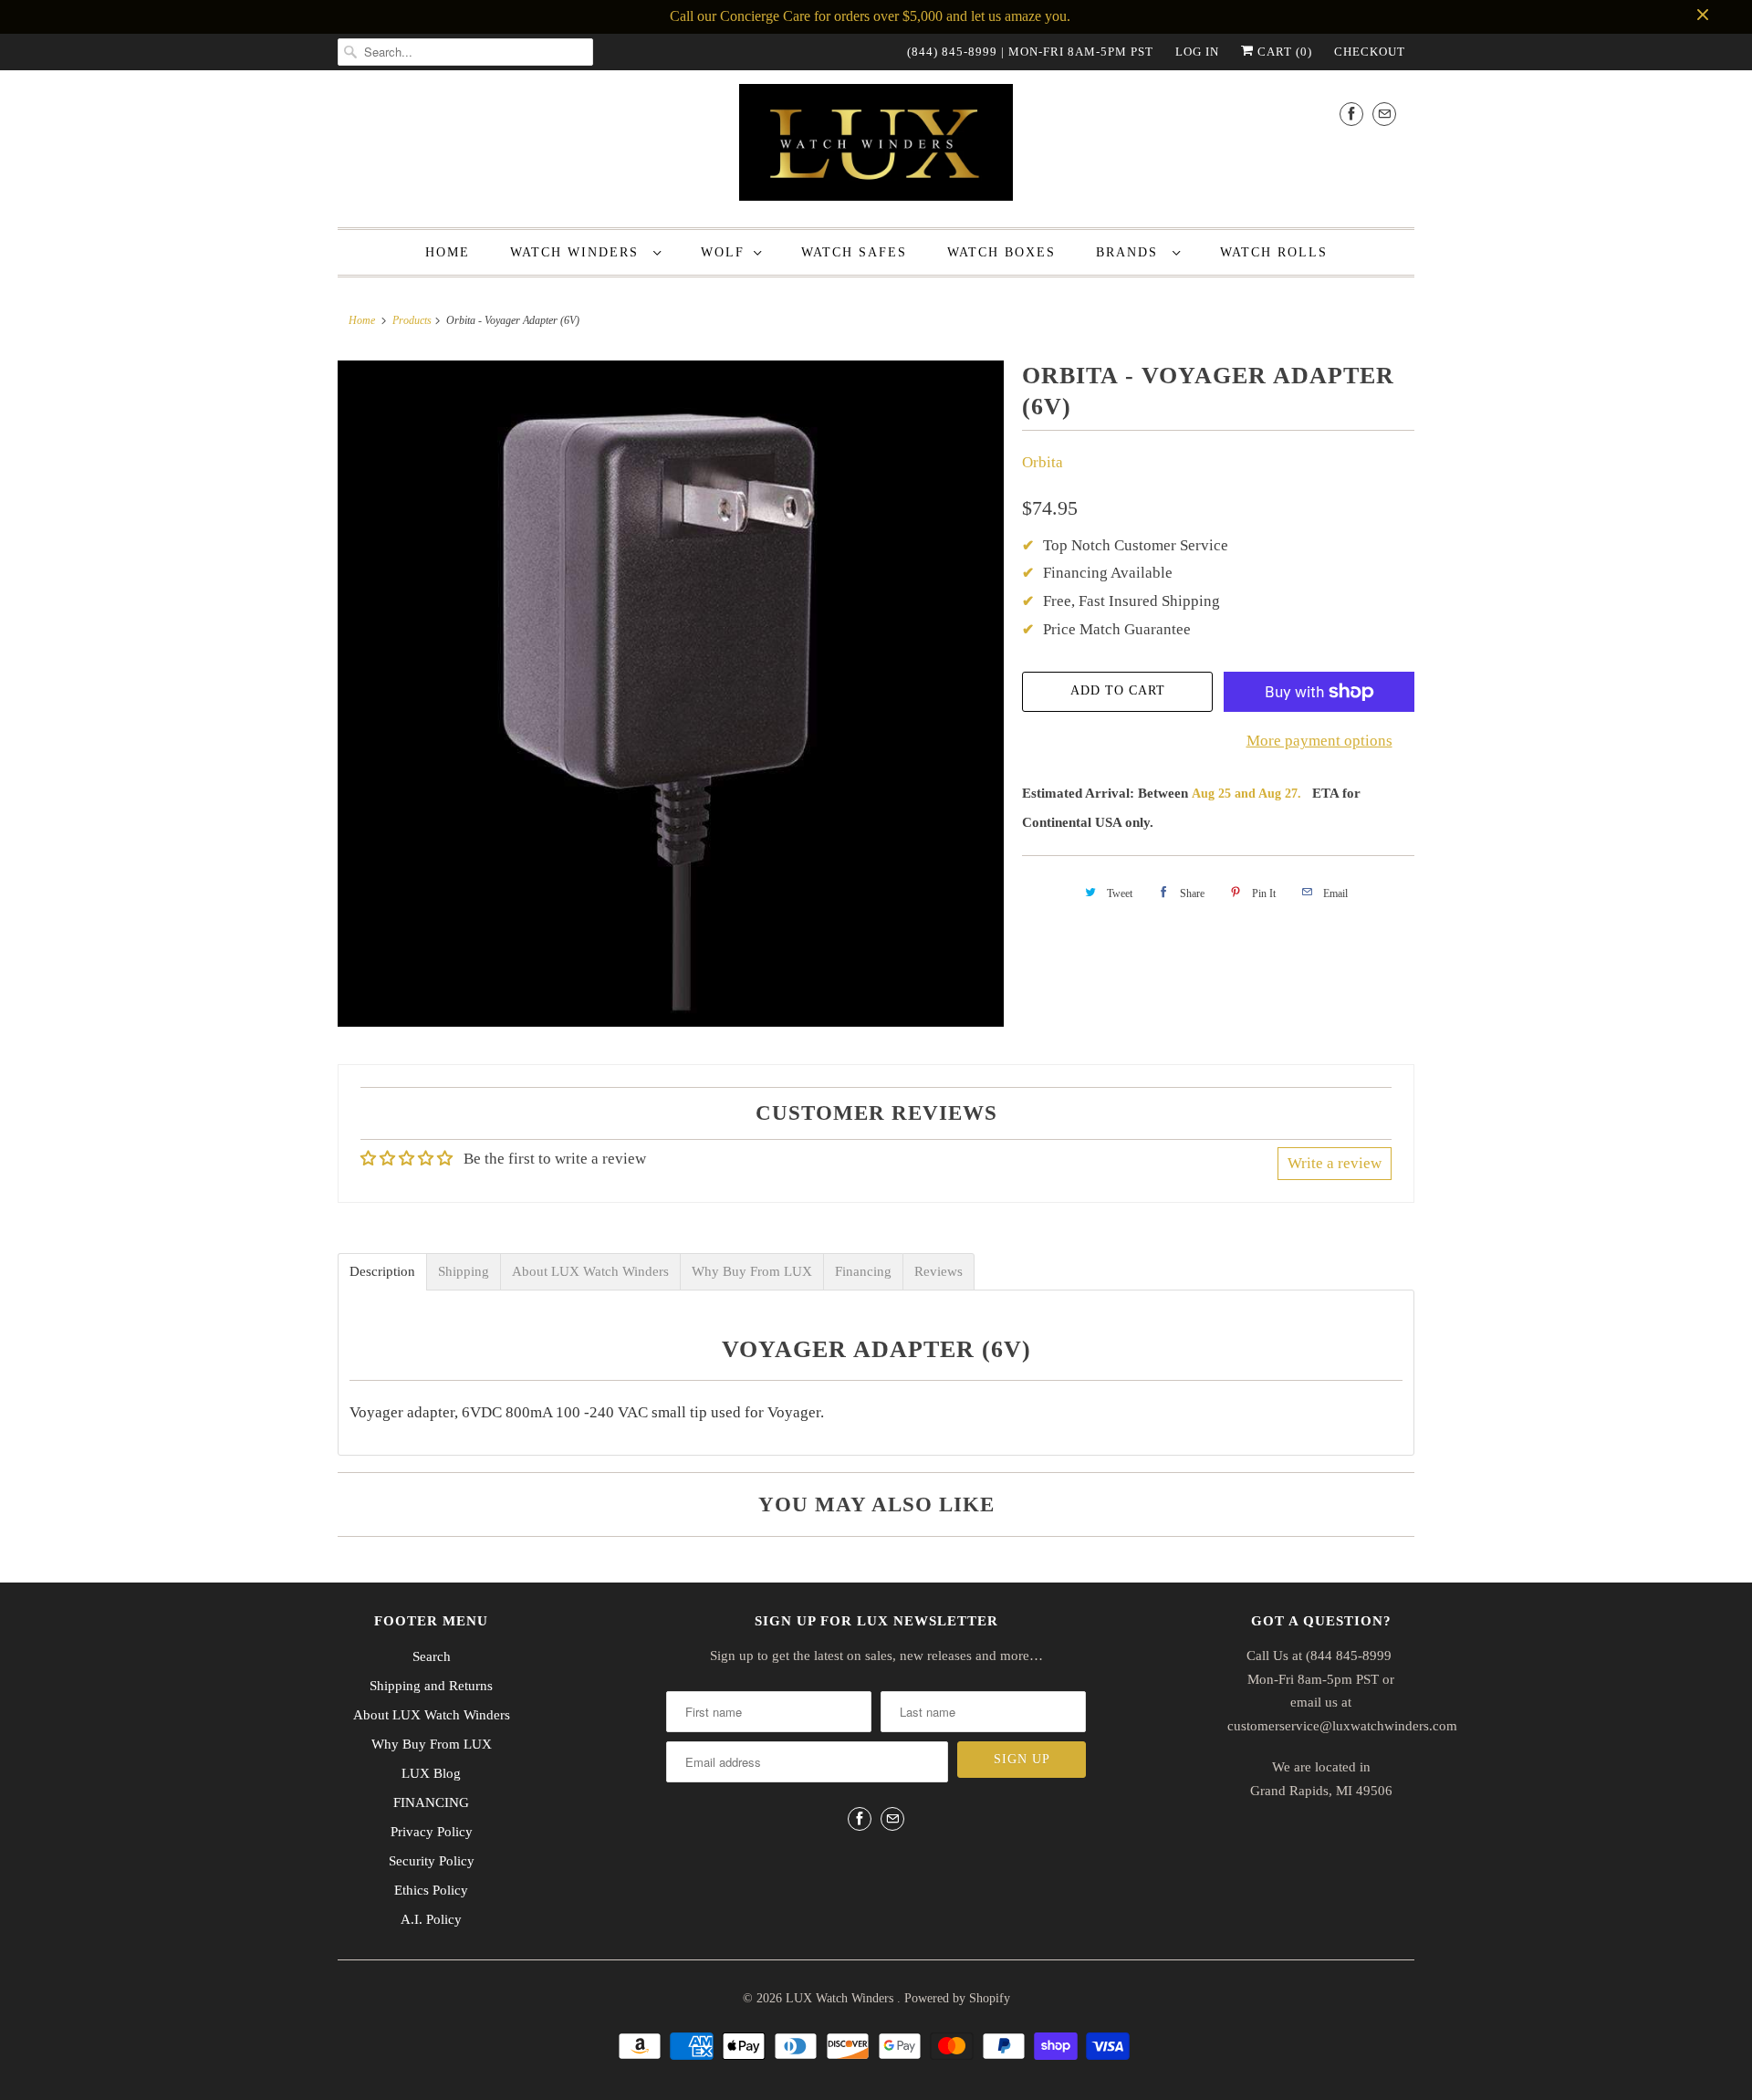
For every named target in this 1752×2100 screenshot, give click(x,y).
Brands (1130, 252)
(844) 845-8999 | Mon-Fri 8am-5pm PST (1030, 52)
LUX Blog (431, 1773)
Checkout (1370, 52)
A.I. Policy (431, 1919)
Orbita (1043, 462)
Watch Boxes (1001, 252)
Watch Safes (854, 252)
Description (382, 1272)
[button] (1751, 2089)
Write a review (1335, 1163)
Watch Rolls (1274, 252)
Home (448, 252)
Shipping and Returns (431, 1686)
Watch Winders (577, 252)
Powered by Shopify (957, 1998)
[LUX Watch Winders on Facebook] (1351, 114)
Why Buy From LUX (752, 1272)
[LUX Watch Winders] (876, 146)
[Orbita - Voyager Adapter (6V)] (671, 694)
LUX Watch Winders (841, 1998)
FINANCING (431, 1802)
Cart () (1283, 52)
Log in (1197, 52)
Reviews (939, 1272)
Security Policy (432, 1861)
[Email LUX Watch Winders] (1384, 114)
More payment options (1319, 741)
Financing (863, 1272)
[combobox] (465, 52)
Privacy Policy (432, 1832)
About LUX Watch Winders (590, 1272)
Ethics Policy (431, 1890)
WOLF (723, 252)
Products (412, 320)
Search (432, 1656)
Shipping (464, 1272)
